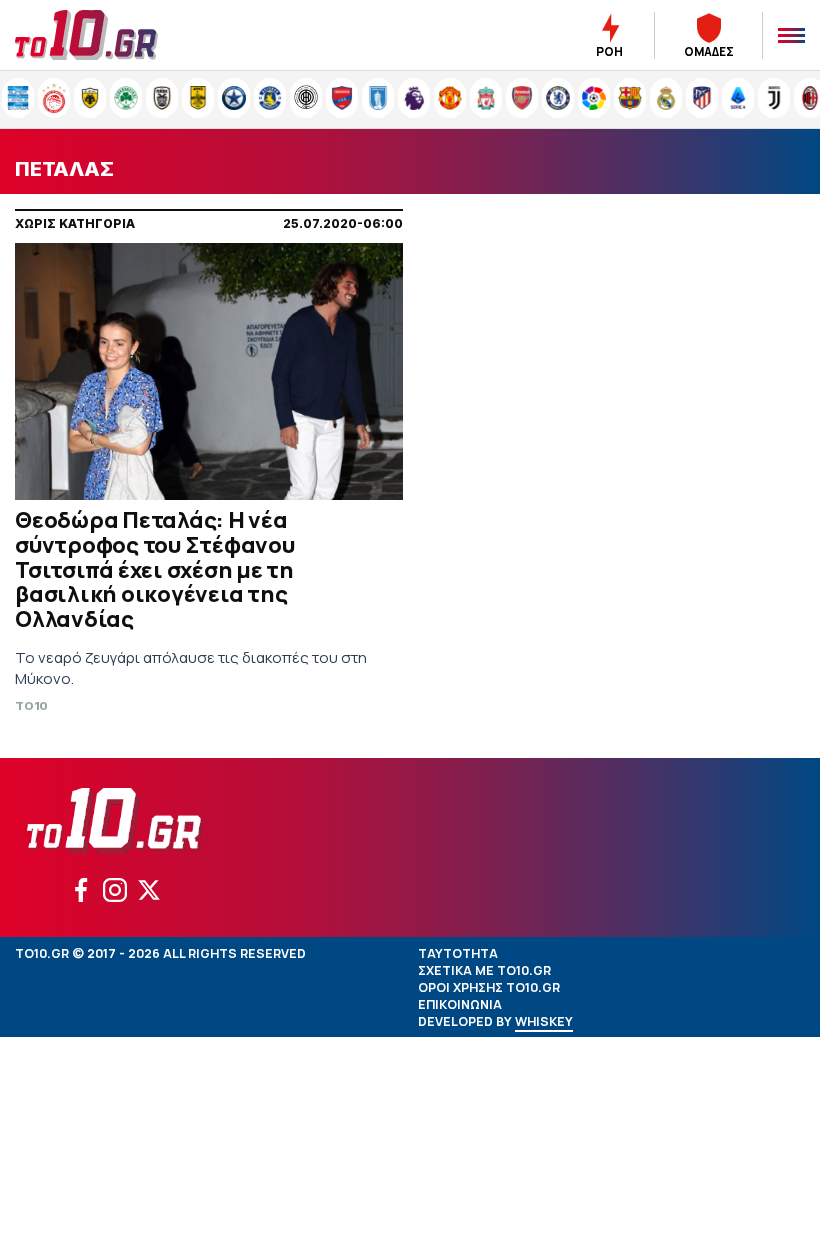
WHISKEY (544, 1021)
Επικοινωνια (460, 1004)
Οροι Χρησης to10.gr (489, 987)
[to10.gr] (110, 35)
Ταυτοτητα (458, 953)
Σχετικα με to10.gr (484, 970)
